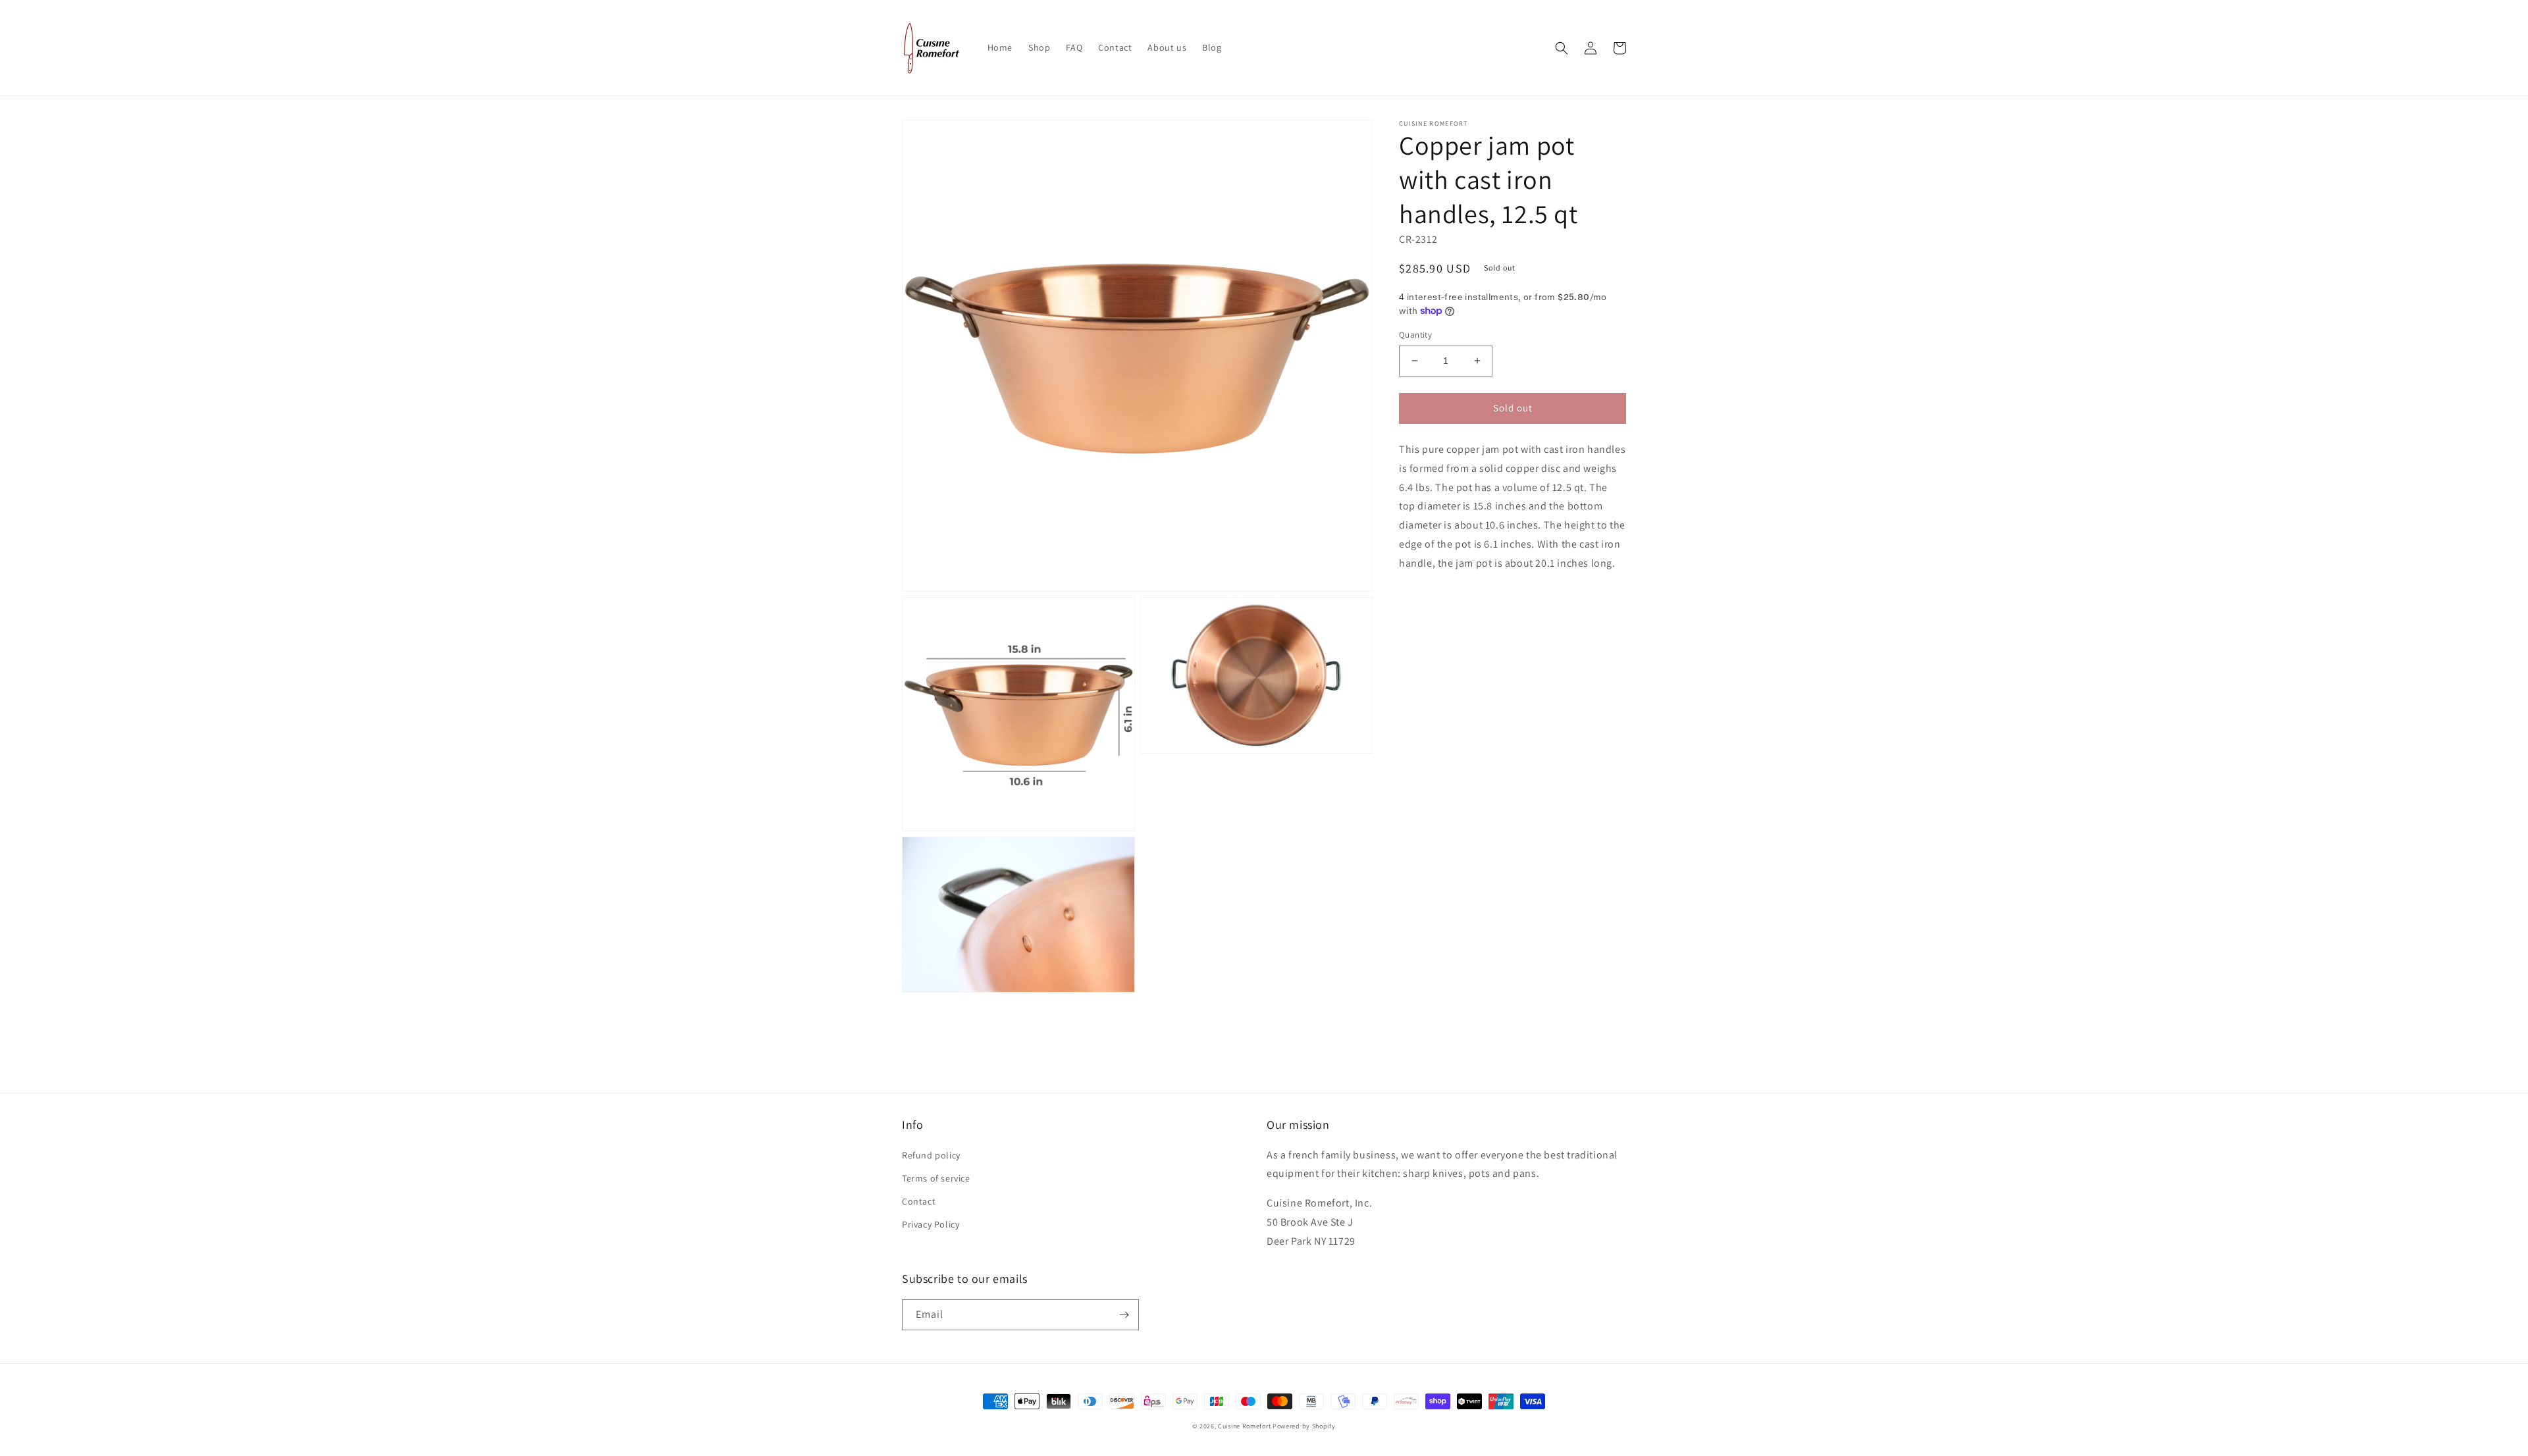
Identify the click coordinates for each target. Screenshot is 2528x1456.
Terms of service (936, 1178)
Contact (919, 1201)
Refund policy (931, 1155)
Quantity (1415, 335)
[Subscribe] (1124, 1315)
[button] (1562, 48)
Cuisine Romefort (1244, 1426)
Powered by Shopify (1304, 1426)
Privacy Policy (931, 1224)
